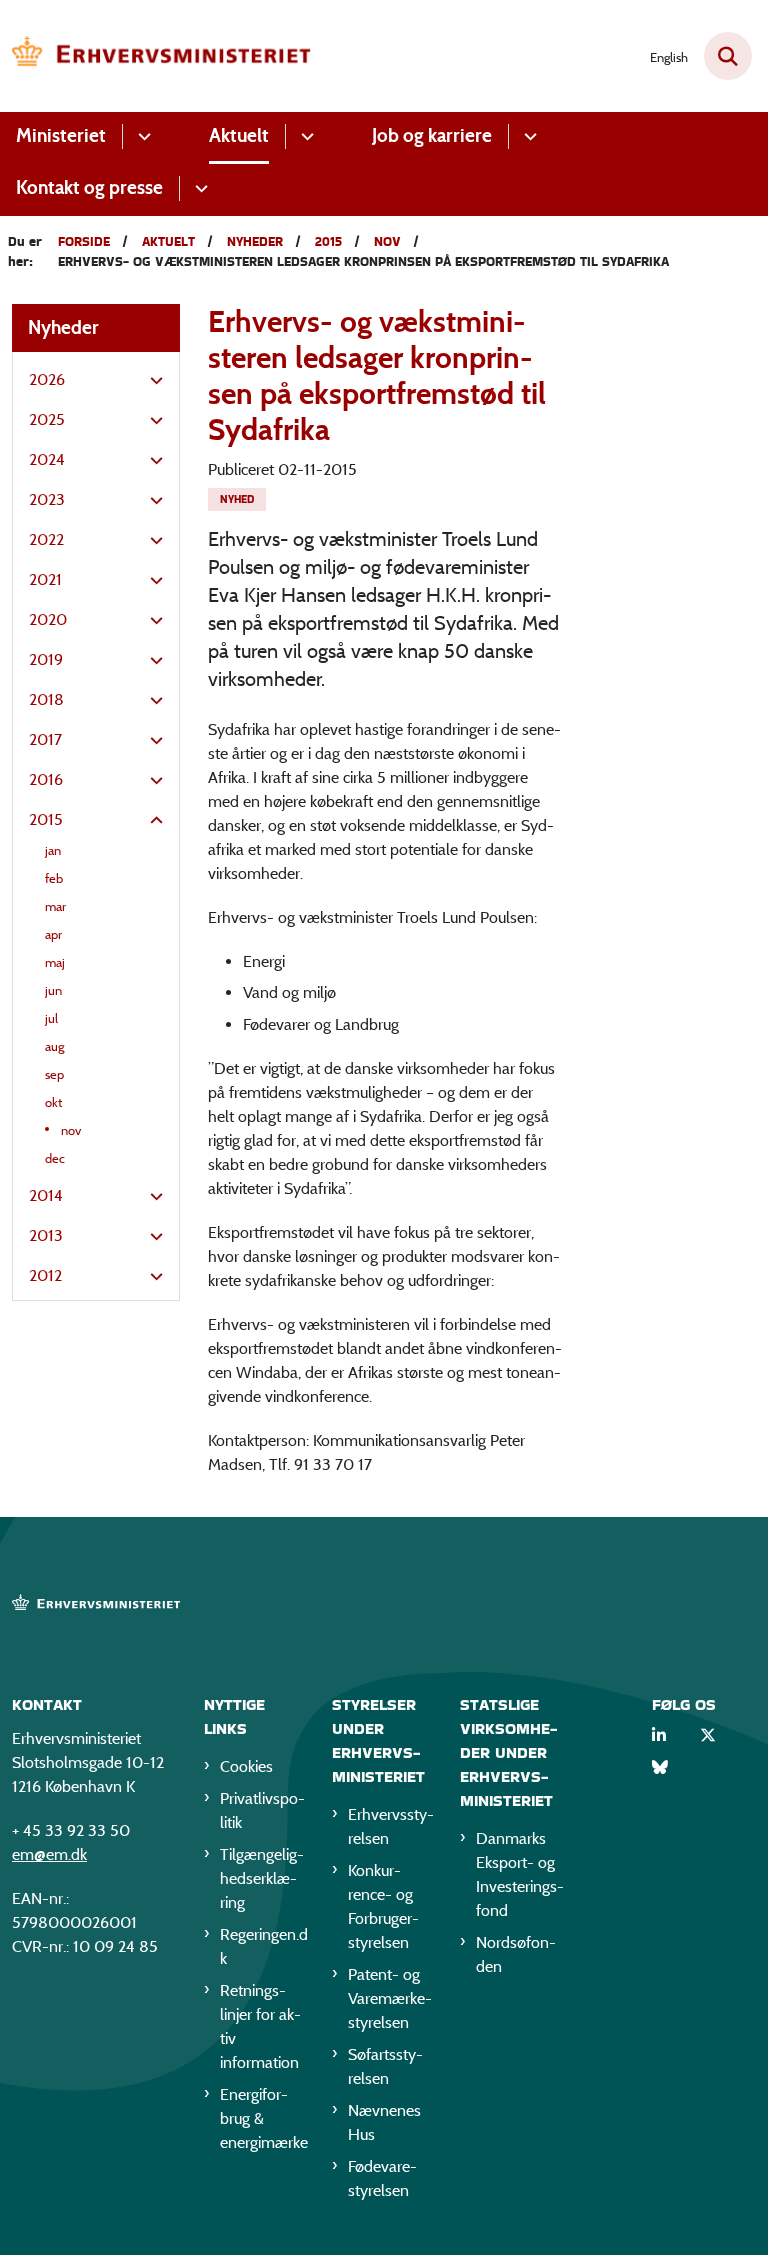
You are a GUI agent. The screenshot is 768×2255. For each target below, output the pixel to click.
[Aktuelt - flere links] (304, 136)
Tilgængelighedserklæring (262, 1878)
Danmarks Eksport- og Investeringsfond (520, 1874)
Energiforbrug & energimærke (264, 2118)
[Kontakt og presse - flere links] (198, 188)
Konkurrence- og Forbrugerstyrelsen (383, 1906)
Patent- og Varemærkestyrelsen (390, 1998)
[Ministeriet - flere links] (141, 136)
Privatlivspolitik (262, 1810)
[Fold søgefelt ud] (728, 56)
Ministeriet (61, 135)
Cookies (246, 1766)
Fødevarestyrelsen (382, 2178)
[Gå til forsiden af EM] (156, 56)
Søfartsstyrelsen (385, 2066)
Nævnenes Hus (384, 2122)
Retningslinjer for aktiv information (260, 2026)
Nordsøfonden (516, 1954)
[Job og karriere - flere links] (527, 136)
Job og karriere (432, 135)
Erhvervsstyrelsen (391, 1826)
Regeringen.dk (264, 1946)
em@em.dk (49, 1854)
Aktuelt (239, 135)
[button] (151, 381)
